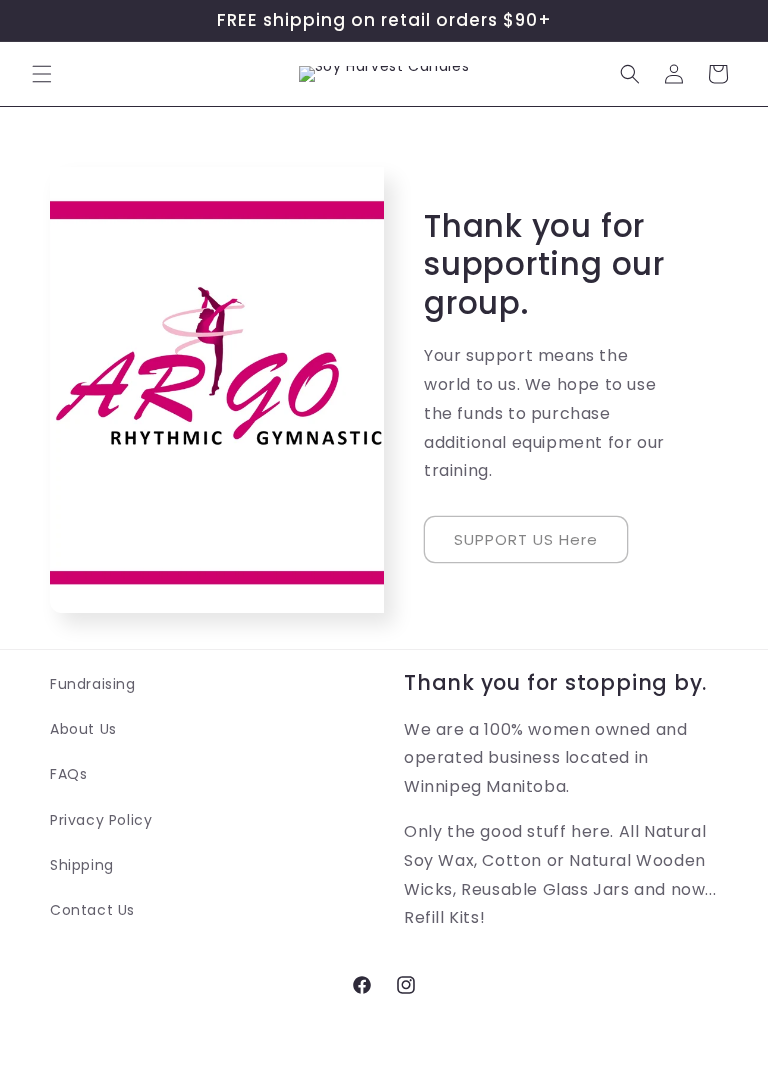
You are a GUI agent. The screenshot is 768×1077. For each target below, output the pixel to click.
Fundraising (93, 684)
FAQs (68, 774)
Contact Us (92, 910)
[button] (42, 74)
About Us (83, 729)
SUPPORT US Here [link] (526, 538)
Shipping (82, 865)
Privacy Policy (101, 820)
